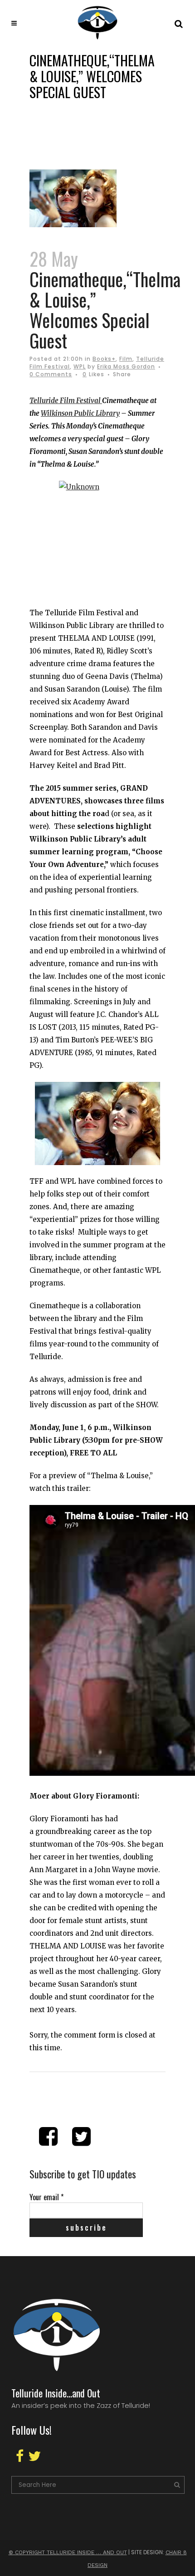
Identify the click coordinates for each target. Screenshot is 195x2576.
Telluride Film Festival (66, 401)
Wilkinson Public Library (80, 413)
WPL (80, 366)
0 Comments (51, 374)
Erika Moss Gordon (126, 366)
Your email (46, 2197)
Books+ (104, 359)
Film (126, 359)
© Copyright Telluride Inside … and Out (68, 2552)
